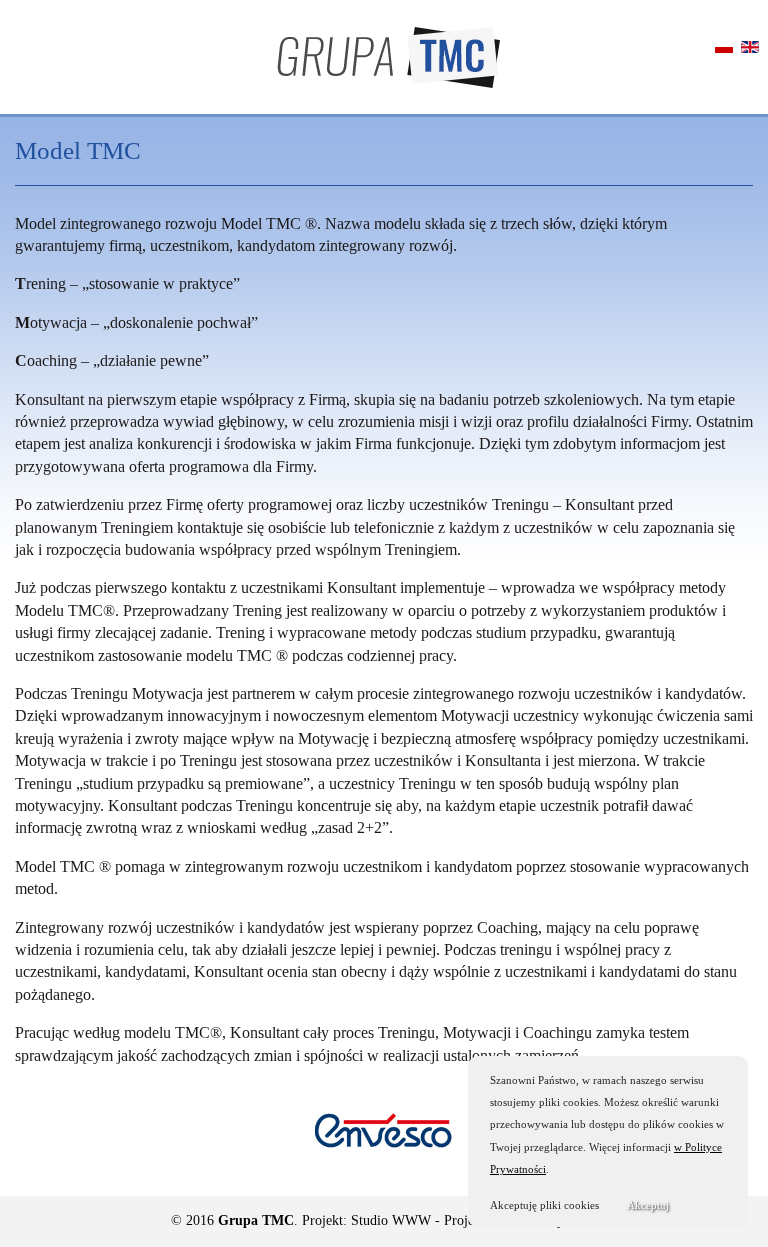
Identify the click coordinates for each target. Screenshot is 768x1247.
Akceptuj (648, 1205)
